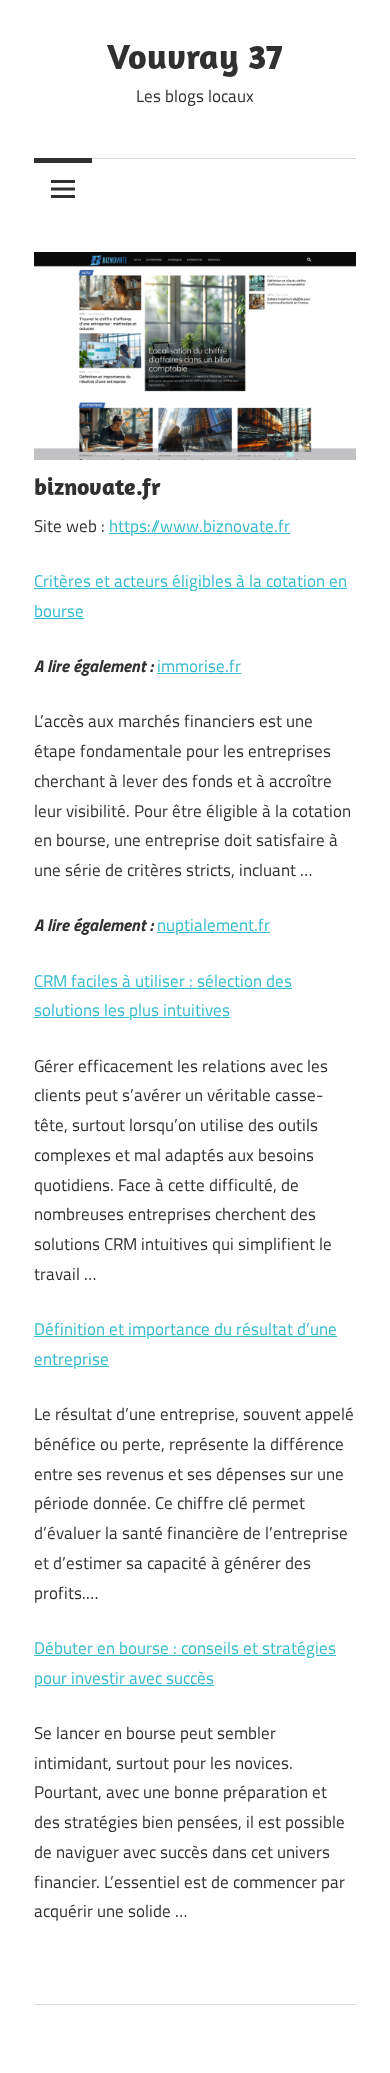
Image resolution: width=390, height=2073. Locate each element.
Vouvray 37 (195, 55)
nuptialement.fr (213, 925)
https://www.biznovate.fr (199, 526)
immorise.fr (199, 666)
